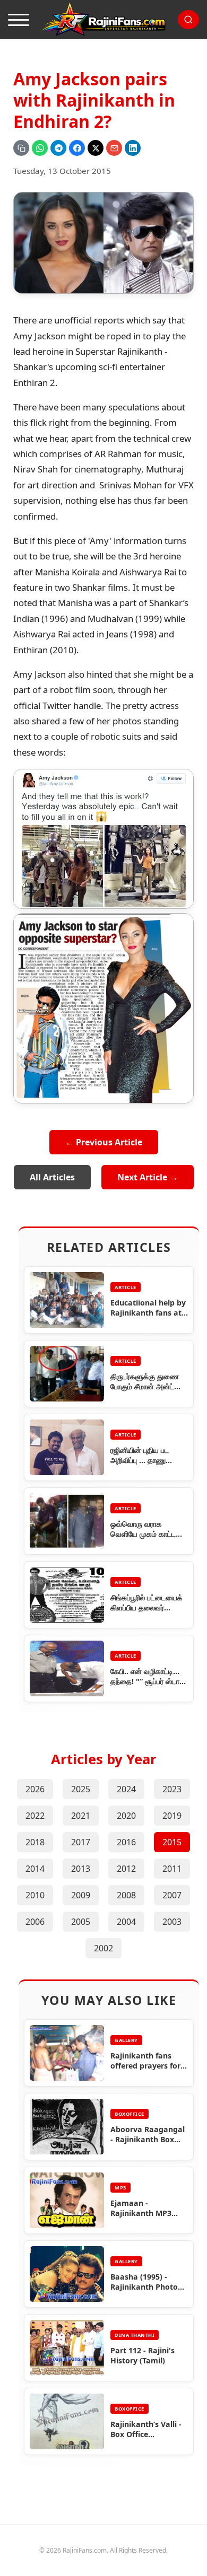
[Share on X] (96, 148)
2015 (172, 1842)
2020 (126, 1816)
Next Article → (148, 1177)
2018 (35, 1842)
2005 (81, 1922)
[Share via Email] (114, 148)
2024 (126, 1789)
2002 (103, 1948)
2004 (126, 1922)
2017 (81, 1842)
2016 (126, 1842)
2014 (35, 1869)
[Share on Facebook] (77, 148)
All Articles (52, 1177)
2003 (172, 1922)
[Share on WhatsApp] (40, 148)
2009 (81, 1895)
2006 (35, 1922)
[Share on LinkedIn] (133, 148)
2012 (126, 1869)
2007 (172, 1895)
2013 (81, 1869)
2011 (172, 1869)
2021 (81, 1816)
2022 (35, 1816)
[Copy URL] (21, 148)
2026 (35, 1789)
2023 (172, 1789)
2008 (126, 1895)
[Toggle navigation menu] (19, 20)
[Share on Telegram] (58, 148)
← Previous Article (104, 1142)
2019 (172, 1816)
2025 (81, 1789)
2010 (35, 1895)
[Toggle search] (188, 20)
